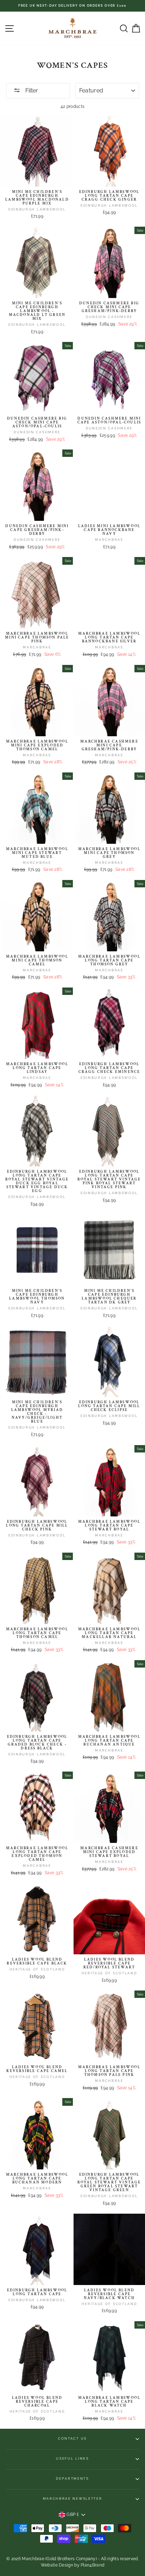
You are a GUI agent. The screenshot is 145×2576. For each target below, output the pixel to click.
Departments (72, 2479)
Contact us (72, 2439)
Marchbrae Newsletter (73, 2499)
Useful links (72, 2459)
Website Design (57, 2565)
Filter (31, 90)
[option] (72, 6)
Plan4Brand (92, 2565)
